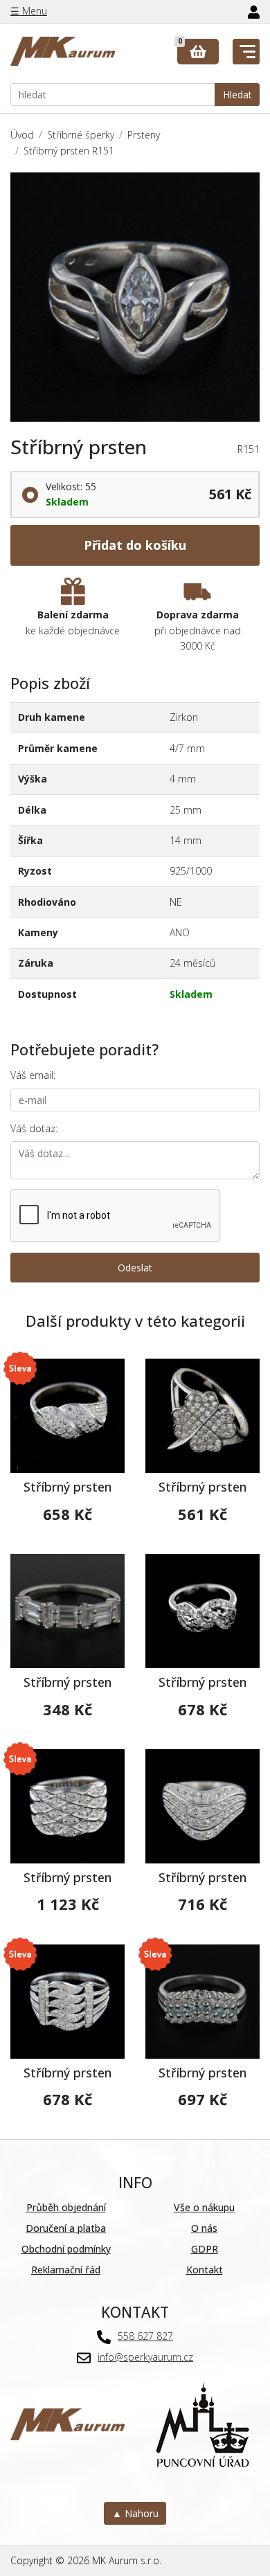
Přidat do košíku (135, 545)
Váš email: (33, 1075)
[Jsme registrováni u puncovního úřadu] (202, 2423)
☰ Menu (29, 11)
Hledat (237, 95)
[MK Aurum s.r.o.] (67, 2423)
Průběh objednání (66, 2207)
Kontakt (205, 2270)
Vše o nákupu (204, 2207)
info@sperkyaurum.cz (145, 2357)
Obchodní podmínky (66, 2249)
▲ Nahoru (135, 2513)
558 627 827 (145, 2336)
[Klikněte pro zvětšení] (135, 297)
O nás (204, 2228)
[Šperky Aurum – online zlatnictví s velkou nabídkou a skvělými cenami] (63, 52)
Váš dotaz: (34, 1128)
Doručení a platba (66, 2228)
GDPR (205, 2249)
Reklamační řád (66, 2270)
